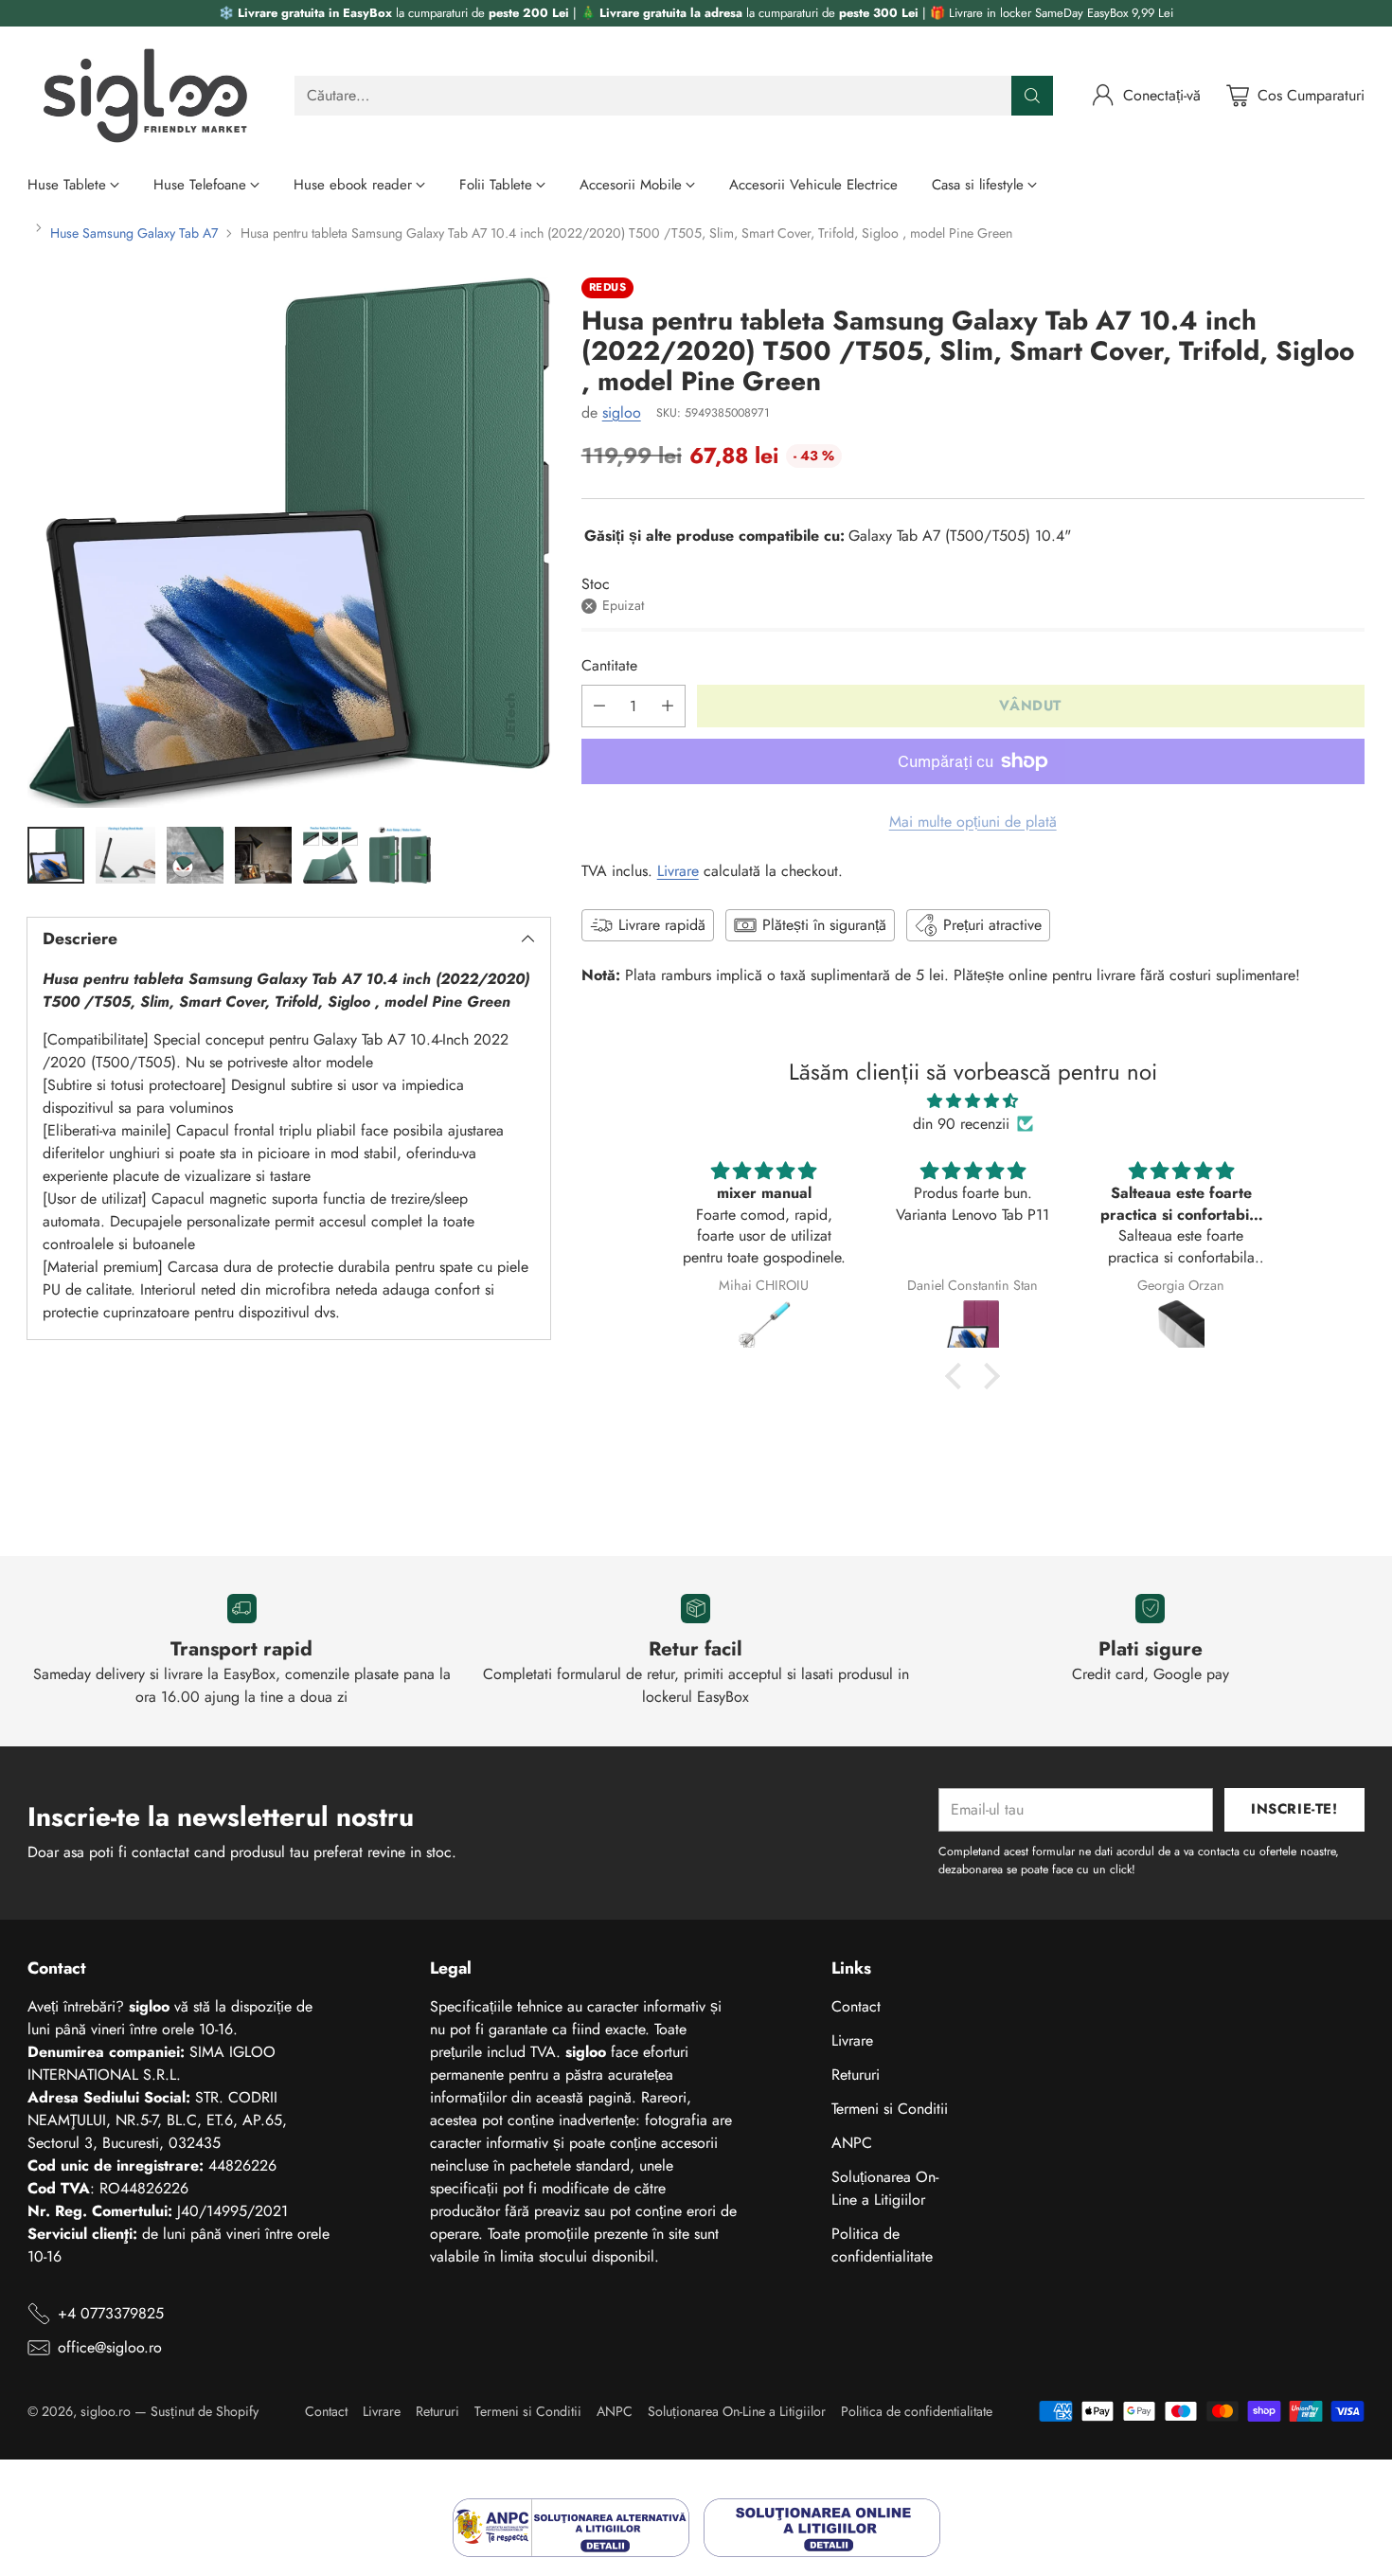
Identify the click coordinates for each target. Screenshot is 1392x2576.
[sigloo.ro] (146, 96)
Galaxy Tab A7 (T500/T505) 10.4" (960, 536)
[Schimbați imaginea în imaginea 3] (195, 855)
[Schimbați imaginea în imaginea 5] (330, 855)
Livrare (678, 871)
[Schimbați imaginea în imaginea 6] (400, 855)
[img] (973, 1101)
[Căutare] (1032, 96)
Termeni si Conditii (890, 2109)
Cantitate (609, 665)
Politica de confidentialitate (882, 2245)
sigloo (622, 412)
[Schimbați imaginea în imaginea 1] (55, 855)
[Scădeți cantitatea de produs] (599, 706)
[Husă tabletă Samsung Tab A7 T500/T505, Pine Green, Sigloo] (288, 543)
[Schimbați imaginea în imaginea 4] (263, 855)
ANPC (852, 2143)
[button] (958, 1375)
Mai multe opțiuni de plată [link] (973, 822)
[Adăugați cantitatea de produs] (668, 706)
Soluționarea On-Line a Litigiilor (885, 2188)
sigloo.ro (106, 2411)
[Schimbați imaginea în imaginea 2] (125, 855)
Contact (856, 2006)
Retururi (856, 2075)
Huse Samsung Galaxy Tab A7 (134, 233)
